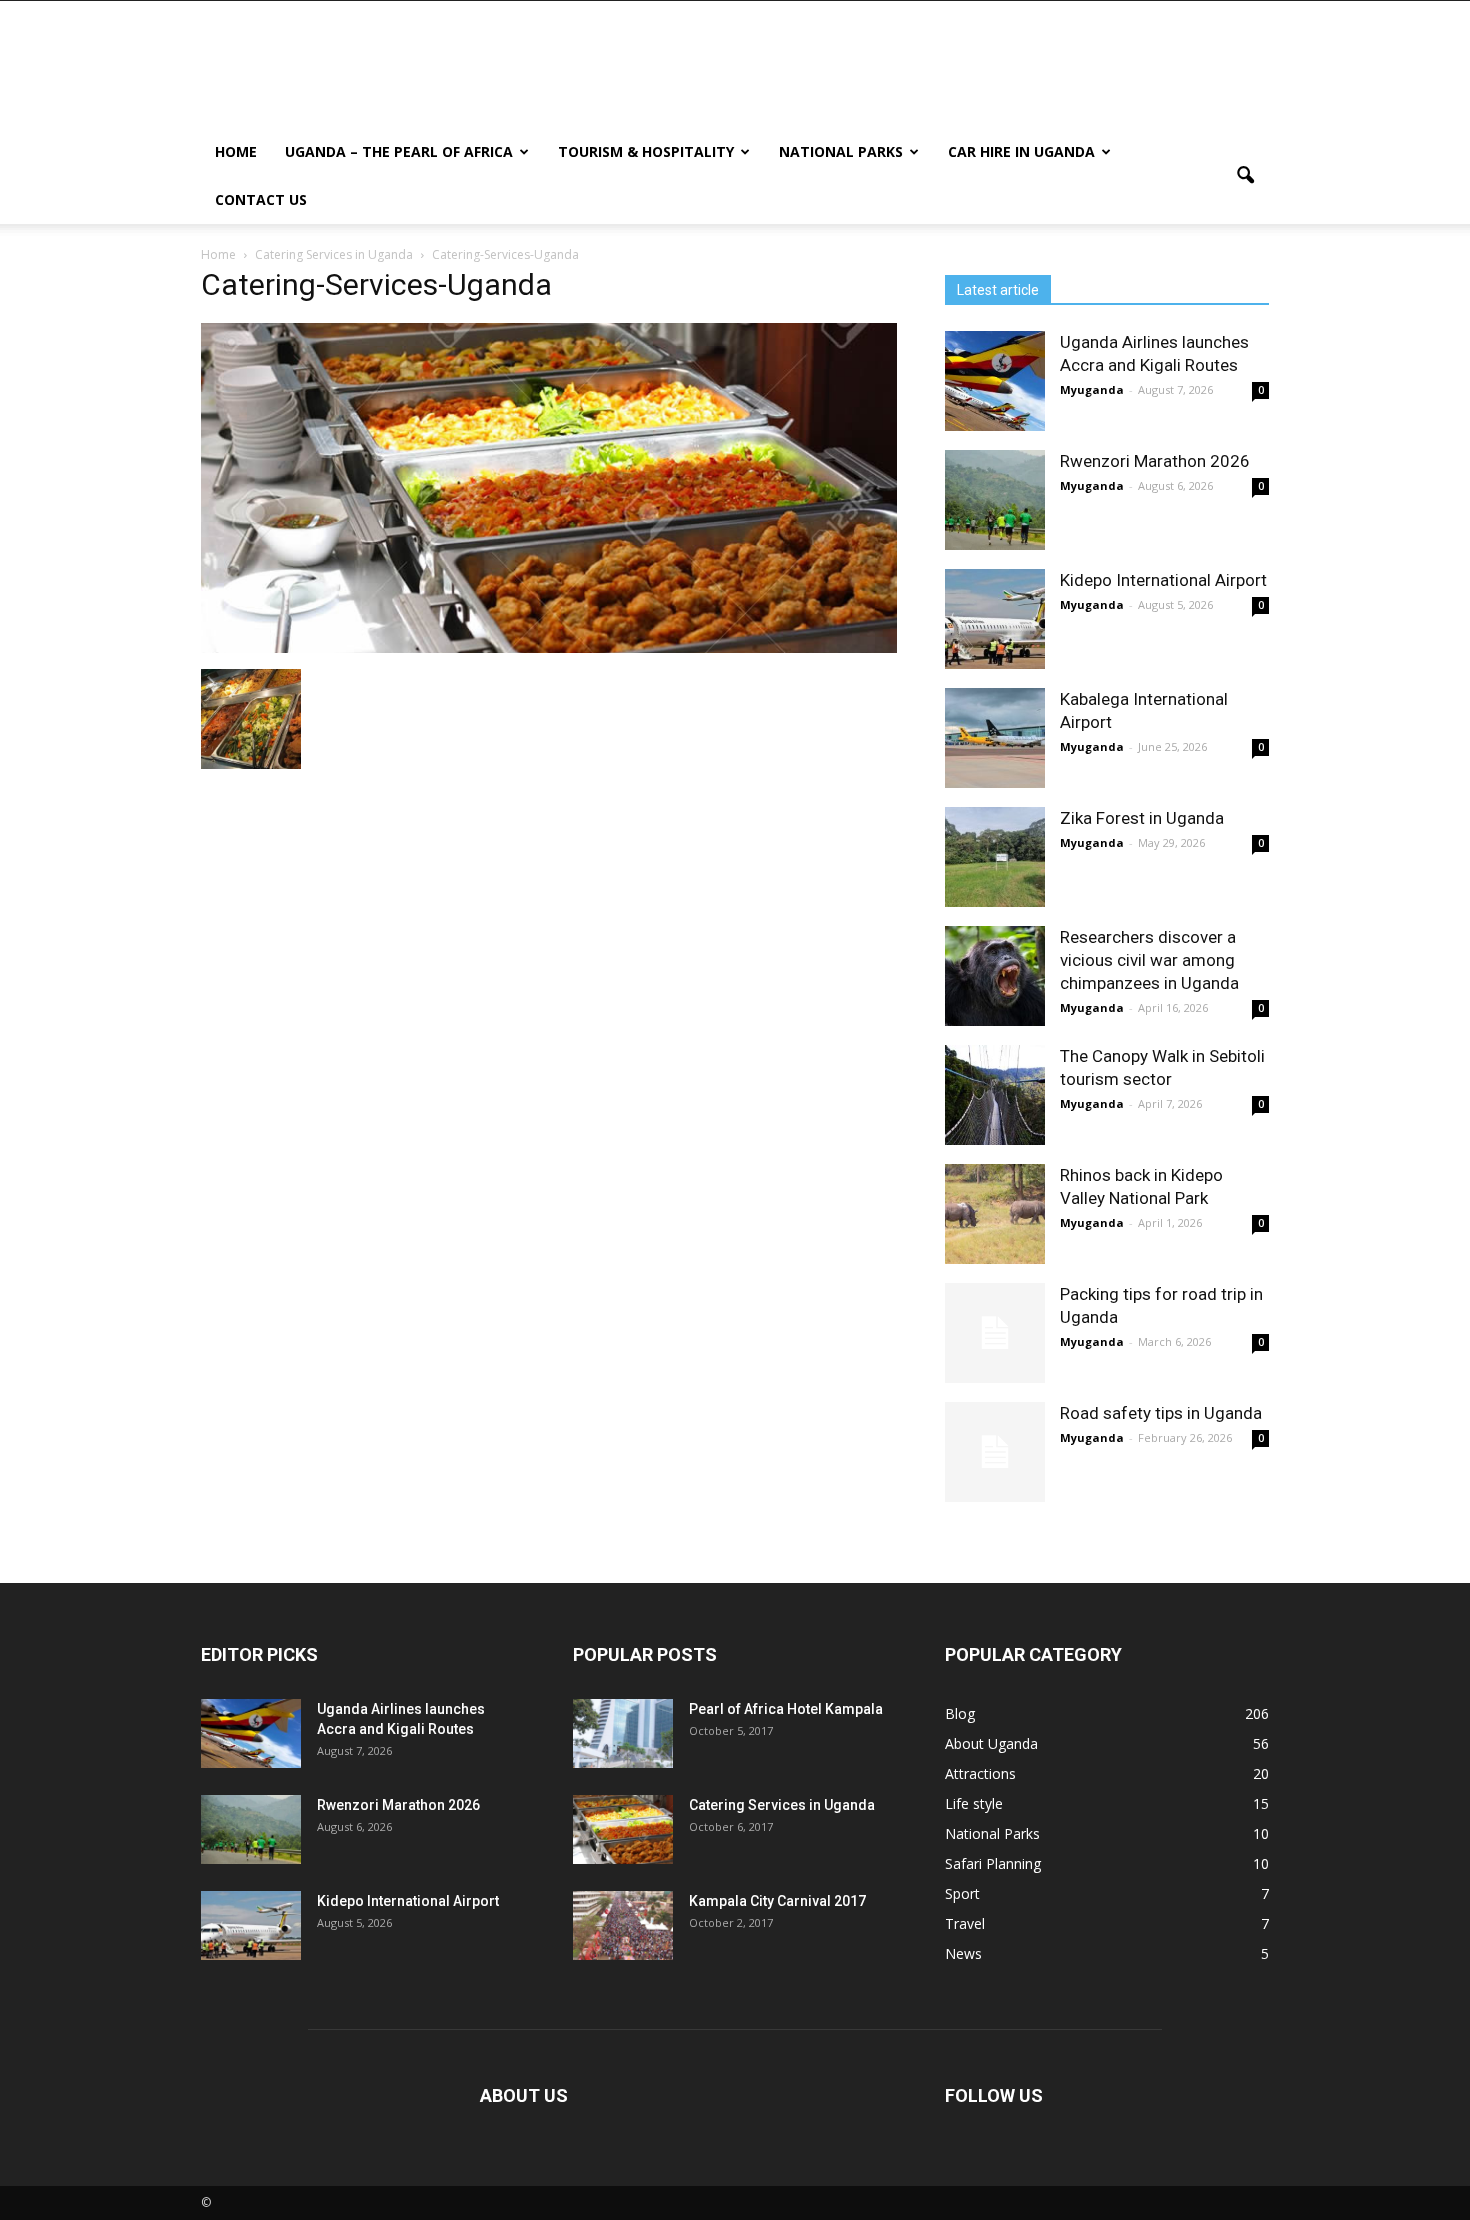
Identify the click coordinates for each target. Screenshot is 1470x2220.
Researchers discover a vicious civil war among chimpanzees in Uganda (1149, 960)
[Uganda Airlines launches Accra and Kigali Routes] (995, 381)
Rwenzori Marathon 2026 (1155, 461)
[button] (1245, 176)
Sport (962, 1893)
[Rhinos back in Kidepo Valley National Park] (995, 1214)
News (963, 1953)
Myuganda (1092, 389)
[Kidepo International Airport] (995, 619)
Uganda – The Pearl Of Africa (399, 151)
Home (236, 151)
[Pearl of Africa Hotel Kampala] (623, 1733)
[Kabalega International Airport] (995, 738)
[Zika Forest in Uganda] (995, 857)
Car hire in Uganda (1021, 151)
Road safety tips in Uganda (1161, 1413)
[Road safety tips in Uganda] (995, 1452)
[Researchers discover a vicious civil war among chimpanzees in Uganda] (995, 976)
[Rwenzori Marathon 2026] (995, 500)
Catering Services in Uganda (782, 1805)
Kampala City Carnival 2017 (777, 1901)
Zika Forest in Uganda (1142, 818)
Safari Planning (993, 1863)
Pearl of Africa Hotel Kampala (786, 1709)
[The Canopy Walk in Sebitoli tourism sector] (995, 1095)
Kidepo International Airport (1163, 580)
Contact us (261, 199)
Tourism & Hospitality (646, 151)
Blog (960, 1713)
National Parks (841, 151)
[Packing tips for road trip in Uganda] (995, 1333)
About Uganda (991, 1743)
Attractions (980, 1773)
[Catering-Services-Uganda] (549, 648)
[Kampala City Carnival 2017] (623, 1925)
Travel (965, 1923)
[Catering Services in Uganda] (623, 1829)
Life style (974, 1803)
